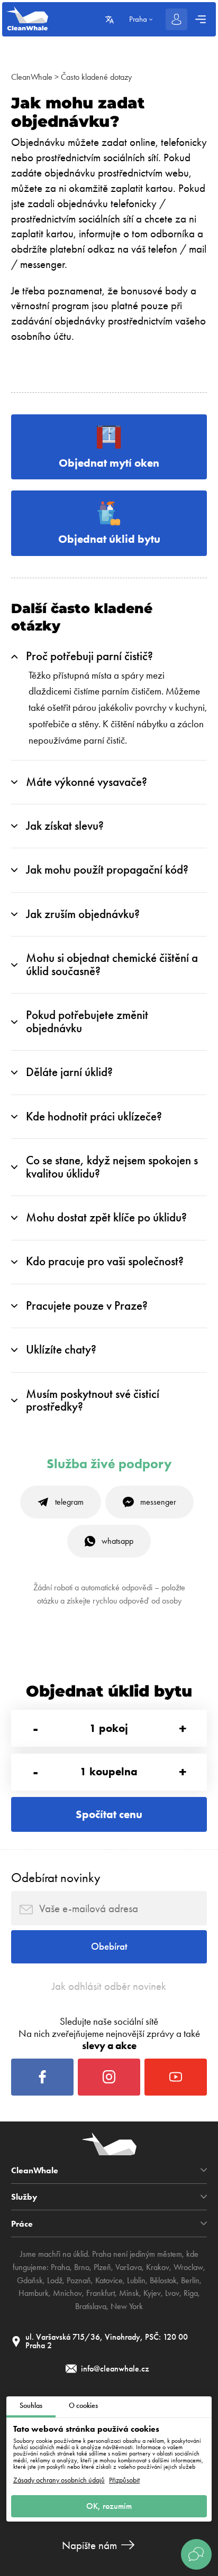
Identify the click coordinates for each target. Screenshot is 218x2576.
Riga (191, 2293)
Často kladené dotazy (96, 77)
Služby (24, 2197)
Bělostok (163, 2280)
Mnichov (67, 2293)
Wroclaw (188, 2267)
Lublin (136, 2280)
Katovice (109, 2280)
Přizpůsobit (124, 2480)
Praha (60, 2267)
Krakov (158, 2267)
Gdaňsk (30, 2280)
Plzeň (102, 2267)
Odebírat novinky (56, 1878)
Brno (82, 2267)
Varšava (129, 2267)
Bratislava (91, 2306)
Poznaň (79, 2280)
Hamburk (34, 2293)
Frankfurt (101, 2293)
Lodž (55, 2280)
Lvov (172, 2293)
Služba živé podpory (109, 1464)
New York (127, 2306)
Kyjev (152, 2293)
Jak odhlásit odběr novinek (109, 1986)
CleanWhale (32, 77)
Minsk (129, 2293)
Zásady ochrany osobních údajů (59, 2480)
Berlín (190, 2280)
